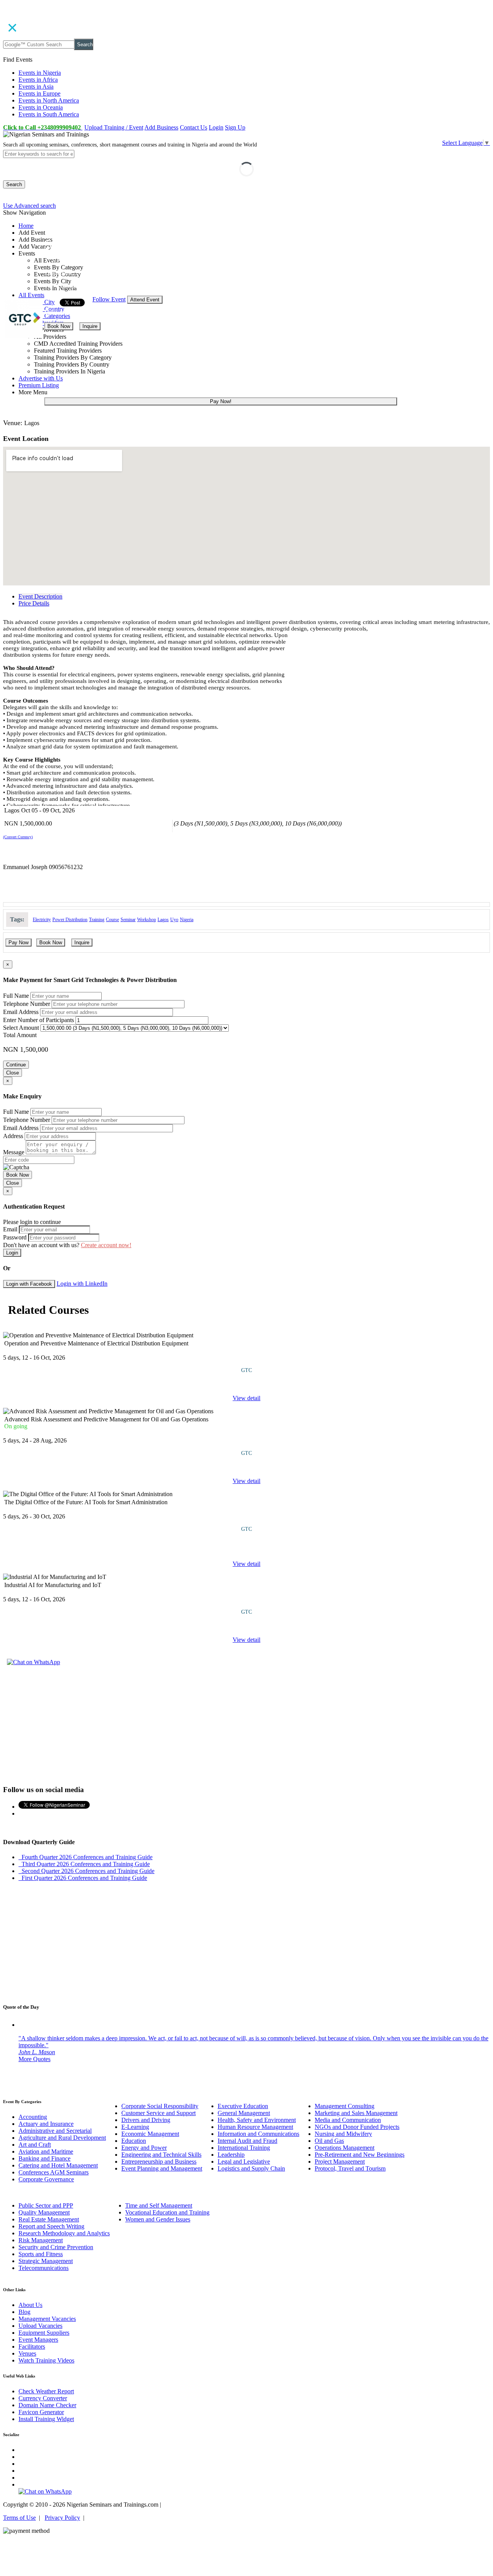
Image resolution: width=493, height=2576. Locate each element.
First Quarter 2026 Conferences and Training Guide (83, 1878)
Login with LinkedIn (82, 1284)
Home (26, 226)
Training (97, 920)
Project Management (340, 2162)
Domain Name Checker (47, 2405)
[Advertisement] (246, 1724)
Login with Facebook (29, 1284)
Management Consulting (345, 2106)
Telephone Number (27, 1004)
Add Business (161, 127)
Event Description (40, 596)
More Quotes (34, 2059)
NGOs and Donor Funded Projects (357, 2127)
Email (10, 1229)
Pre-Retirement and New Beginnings (360, 2155)
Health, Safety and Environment (257, 2120)
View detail (246, 1398)
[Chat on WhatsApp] (34, 1662)
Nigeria (187, 920)
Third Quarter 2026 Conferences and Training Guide (84, 1864)
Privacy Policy (62, 2518)
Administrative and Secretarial (55, 2131)
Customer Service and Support (158, 2113)
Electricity (42, 920)
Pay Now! (221, 401)
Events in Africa (38, 80)
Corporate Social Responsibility (160, 2106)
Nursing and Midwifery (343, 2134)
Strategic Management (46, 2261)
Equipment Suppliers (44, 2333)
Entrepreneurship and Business (159, 2162)
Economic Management (150, 2134)
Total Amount (20, 1035)
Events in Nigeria (40, 73)
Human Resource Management (255, 2127)
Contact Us (194, 127)
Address (13, 1136)
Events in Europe (39, 93)
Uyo (174, 920)
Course (112, 920)
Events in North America (49, 100)
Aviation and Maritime (46, 2151)
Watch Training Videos (46, 2360)
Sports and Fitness (41, 2254)
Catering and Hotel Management (58, 2165)
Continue (16, 1065)
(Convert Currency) (18, 837)
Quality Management (44, 2212)
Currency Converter (43, 2398)
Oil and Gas (329, 2141)
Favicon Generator (41, 2412)
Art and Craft (35, 2145)
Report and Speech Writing (51, 2226)
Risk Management (41, 2240)
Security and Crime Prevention (56, 2247)
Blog (24, 2312)
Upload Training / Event (114, 127)
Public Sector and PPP (46, 2205)
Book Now (59, 326)
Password (15, 1237)
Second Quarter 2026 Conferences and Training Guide (86, 1871)
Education (134, 2141)
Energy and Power (144, 2148)
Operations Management (345, 2148)
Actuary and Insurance (46, 2124)
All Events (31, 295)
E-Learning (135, 2127)
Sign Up (235, 127)
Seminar (128, 920)
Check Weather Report (46, 2391)
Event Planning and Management (162, 2168)
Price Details (34, 603)
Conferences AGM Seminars (54, 2172)
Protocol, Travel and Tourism (350, 2168)
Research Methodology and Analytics (64, 2233)
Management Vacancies (47, 2319)
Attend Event (145, 300)
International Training (244, 2148)
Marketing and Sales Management (356, 2113)
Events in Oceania (41, 107)
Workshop (147, 920)
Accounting (33, 2117)
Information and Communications (258, 2134)
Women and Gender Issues (158, 2219)
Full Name (16, 996)
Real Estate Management (49, 2219)
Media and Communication (348, 2120)
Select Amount (21, 1028)
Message (14, 1152)
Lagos (163, 920)
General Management (244, 2113)
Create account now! (106, 1245)
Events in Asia (36, 87)
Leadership (231, 2155)
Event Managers (38, 2340)
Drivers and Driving (146, 2120)
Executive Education (243, 2106)
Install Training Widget (46, 2419)
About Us (30, 2305)
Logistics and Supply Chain (251, 2168)
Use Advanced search (29, 206)
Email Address (21, 1012)
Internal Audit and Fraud (247, 2141)
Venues (27, 2353)
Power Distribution (70, 920)
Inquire (90, 326)
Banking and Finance (44, 2158)
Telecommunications (44, 2268)
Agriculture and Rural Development (62, 2138)
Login (216, 127)
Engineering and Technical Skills (161, 2155)
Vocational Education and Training (167, 2212)
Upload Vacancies (40, 2326)
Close (13, 1073)
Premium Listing (39, 385)
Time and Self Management (159, 2205)
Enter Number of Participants (39, 1020)
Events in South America (49, 114)
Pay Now (18, 942)
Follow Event (109, 299)
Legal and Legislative (244, 2162)
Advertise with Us (41, 378)
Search (85, 45)
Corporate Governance (46, 2179)
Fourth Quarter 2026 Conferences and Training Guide (86, 1857)
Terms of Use (19, 2518)
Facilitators (32, 2346)
